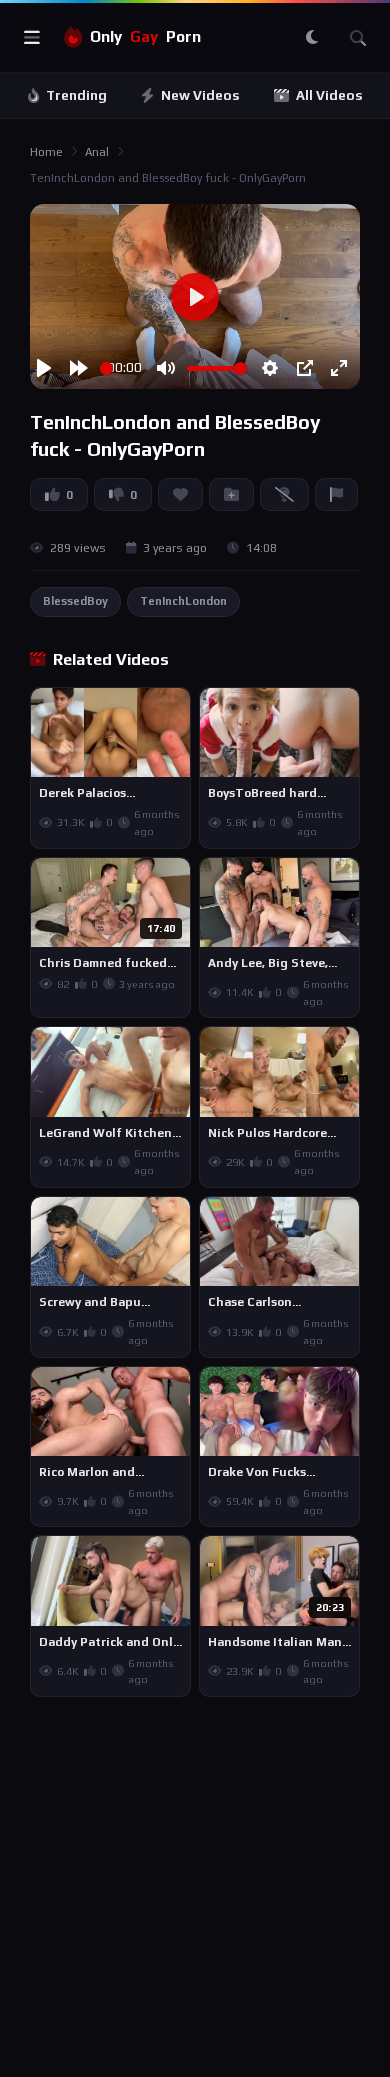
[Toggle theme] (312, 38)
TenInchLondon (183, 601)
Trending (76, 95)
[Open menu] (32, 38)
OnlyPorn (145, 36)
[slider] (106, 368)
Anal (97, 152)
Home (46, 152)
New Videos (200, 95)
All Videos (329, 95)
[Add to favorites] (174, 712)
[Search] (358, 38)
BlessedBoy (75, 601)
